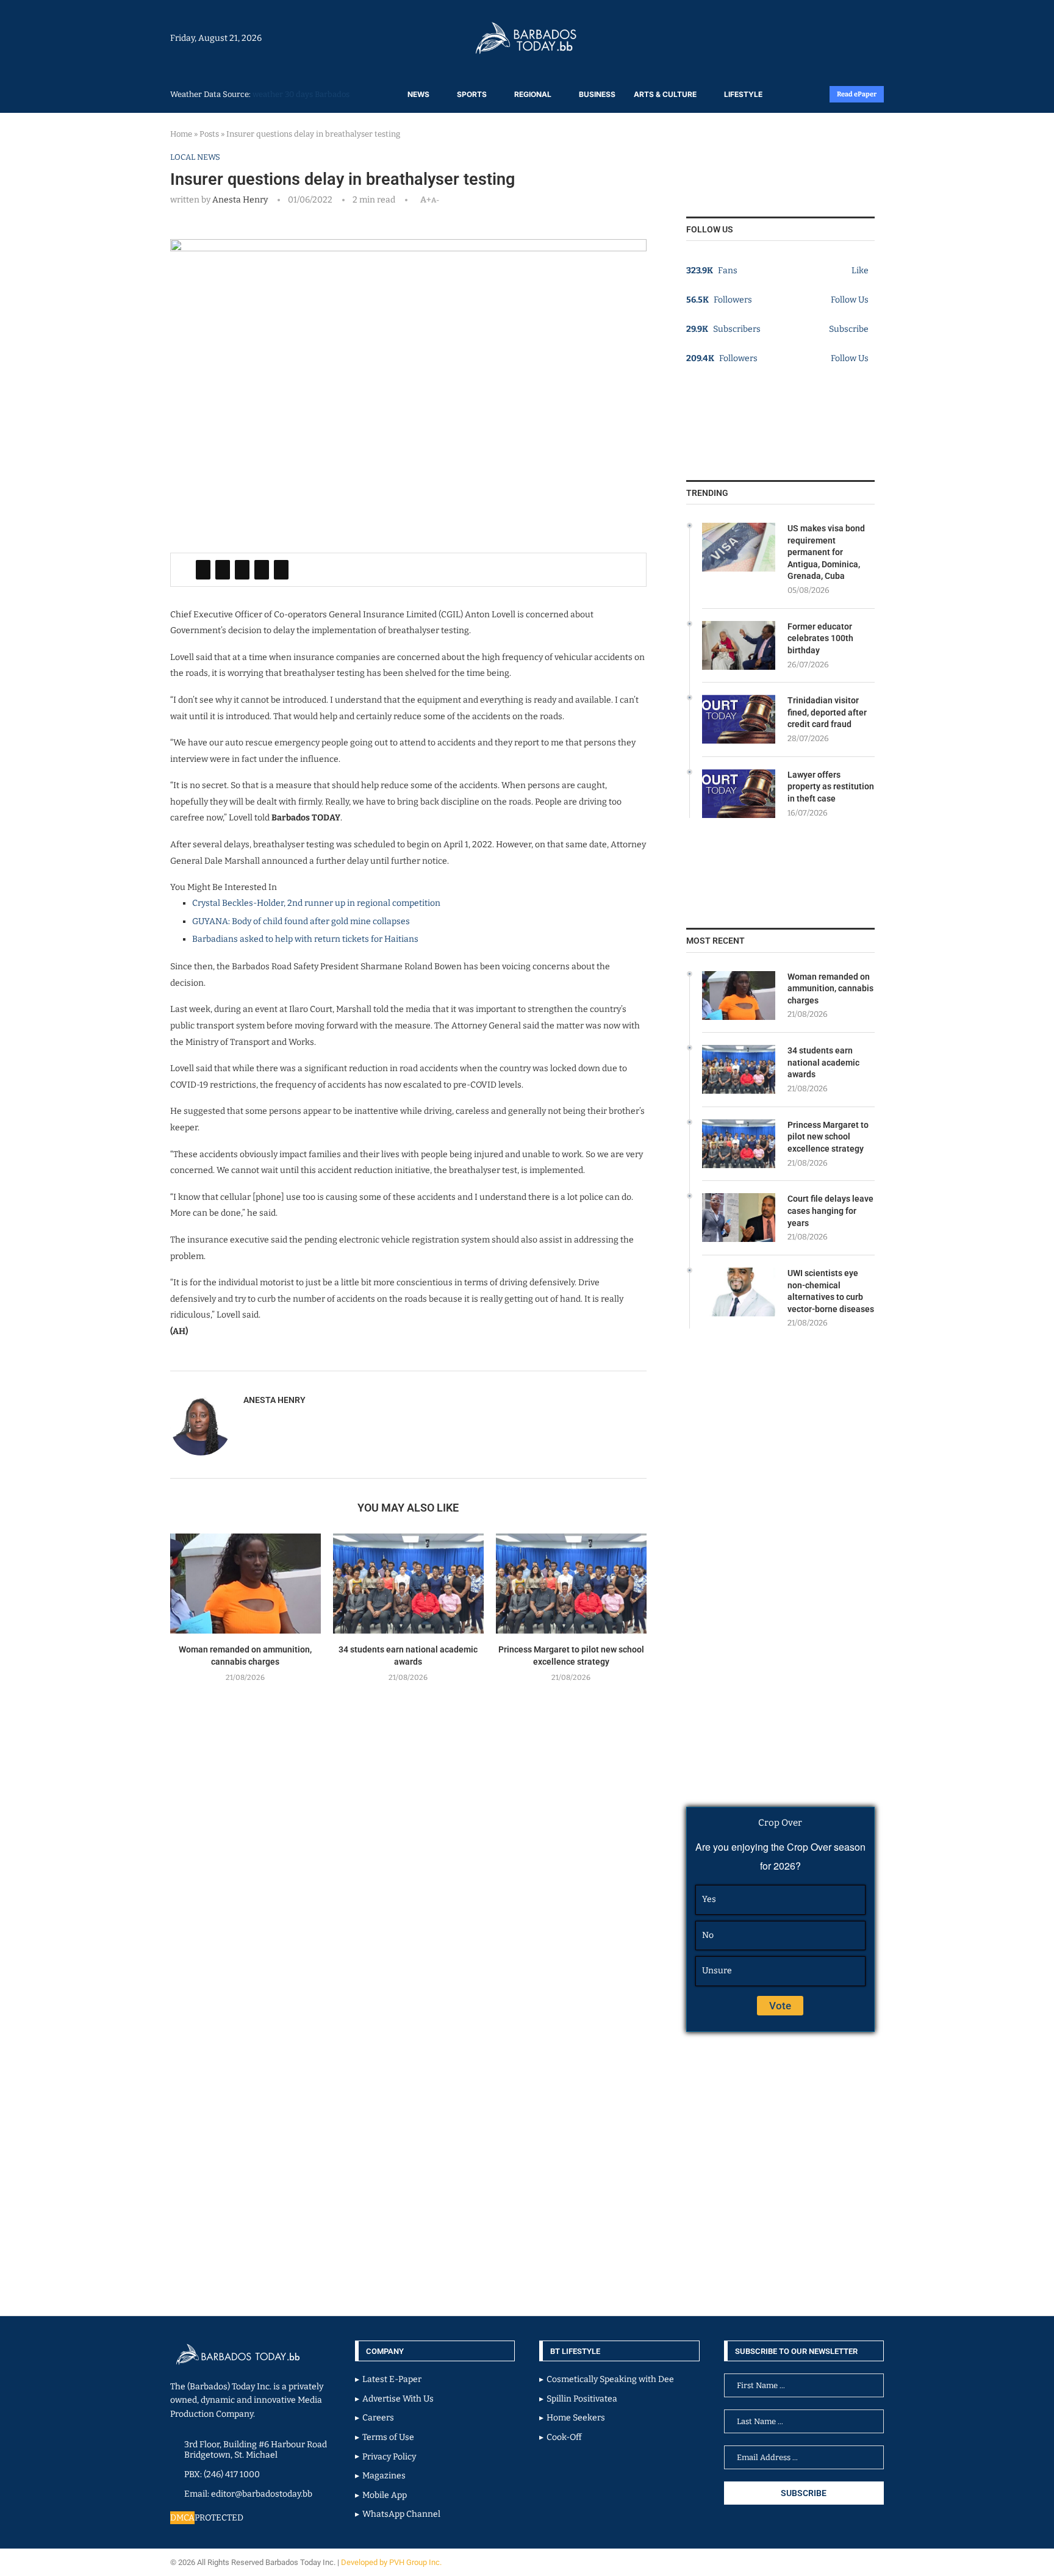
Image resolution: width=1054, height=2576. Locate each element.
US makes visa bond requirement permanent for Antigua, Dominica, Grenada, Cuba (826, 552)
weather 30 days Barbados (301, 94)
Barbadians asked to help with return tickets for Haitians (305, 939)
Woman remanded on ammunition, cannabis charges (830, 988)
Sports (472, 94)
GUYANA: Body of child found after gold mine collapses (301, 921)
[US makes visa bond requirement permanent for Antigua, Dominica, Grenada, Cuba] (739, 547)
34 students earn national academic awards (823, 1062)
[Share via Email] (281, 570)
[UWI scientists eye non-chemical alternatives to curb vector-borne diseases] (739, 1292)
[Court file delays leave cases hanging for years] (739, 1218)
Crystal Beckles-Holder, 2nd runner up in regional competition (316, 903)
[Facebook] (851, 38)
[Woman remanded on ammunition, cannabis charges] (246, 1584)
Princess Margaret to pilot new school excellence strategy (828, 1137)
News (418, 94)
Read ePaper (857, 94)
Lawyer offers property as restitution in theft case (831, 787)
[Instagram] (845, 38)
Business (597, 94)
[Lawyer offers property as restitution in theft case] (739, 794)
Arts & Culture (665, 94)
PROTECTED (219, 2518)
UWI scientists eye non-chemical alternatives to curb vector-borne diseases (831, 1291)
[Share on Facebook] (203, 570)
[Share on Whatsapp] (262, 570)
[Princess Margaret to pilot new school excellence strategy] (571, 1584)
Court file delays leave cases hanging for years (830, 1211)
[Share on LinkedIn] (242, 570)
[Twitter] (858, 38)
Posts (209, 134)
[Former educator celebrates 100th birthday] (739, 645)
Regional (533, 94)
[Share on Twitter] (223, 570)
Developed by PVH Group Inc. (392, 2562)
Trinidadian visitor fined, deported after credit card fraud (827, 712)
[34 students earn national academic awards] (408, 1584)
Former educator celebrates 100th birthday (820, 638)
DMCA (182, 2518)
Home (181, 134)
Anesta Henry (240, 200)
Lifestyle (743, 94)
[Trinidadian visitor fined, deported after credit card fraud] (739, 719)
